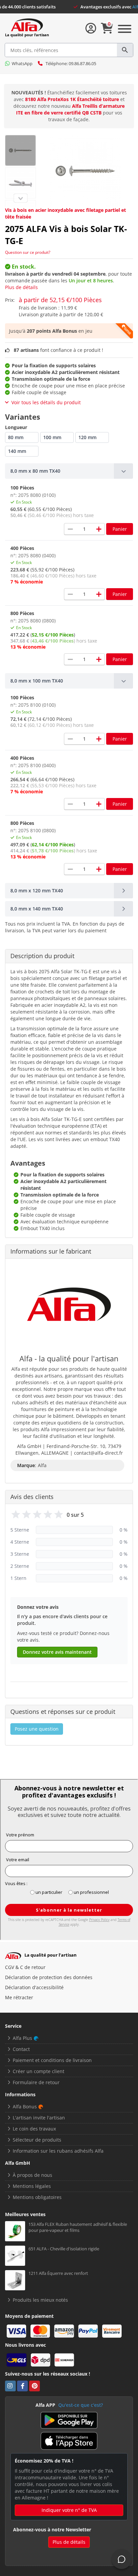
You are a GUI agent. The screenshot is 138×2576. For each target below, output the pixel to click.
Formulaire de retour (36, 2082)
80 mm (16, 437)
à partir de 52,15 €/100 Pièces (60, 300)
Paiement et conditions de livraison (52, 2060)
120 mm (87, 437)
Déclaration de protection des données (49, 1977)
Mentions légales (32, 2186)
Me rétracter (19, 1997)
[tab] (69, 471)
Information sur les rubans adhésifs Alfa (58, 2151)
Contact (21, 2049)
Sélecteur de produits (37, 2140)
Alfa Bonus (25, 2106)
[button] (69, 471)
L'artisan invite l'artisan (39, 2118)
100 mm (52, 437)
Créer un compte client (39, 2071)
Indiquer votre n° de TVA (69, 2510)
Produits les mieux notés (40, 2300)
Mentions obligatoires (37, 2197)
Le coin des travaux (34, 2129)
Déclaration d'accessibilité (34, 1987)
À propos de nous (32, 2175)
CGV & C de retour (25, 1967)
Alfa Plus (22, 2038)
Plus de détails (21, 287)
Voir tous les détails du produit (46, 402)
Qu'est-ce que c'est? (81, 2405)
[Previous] (20, 198)
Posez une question (37, 1729)
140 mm (17, 451)
